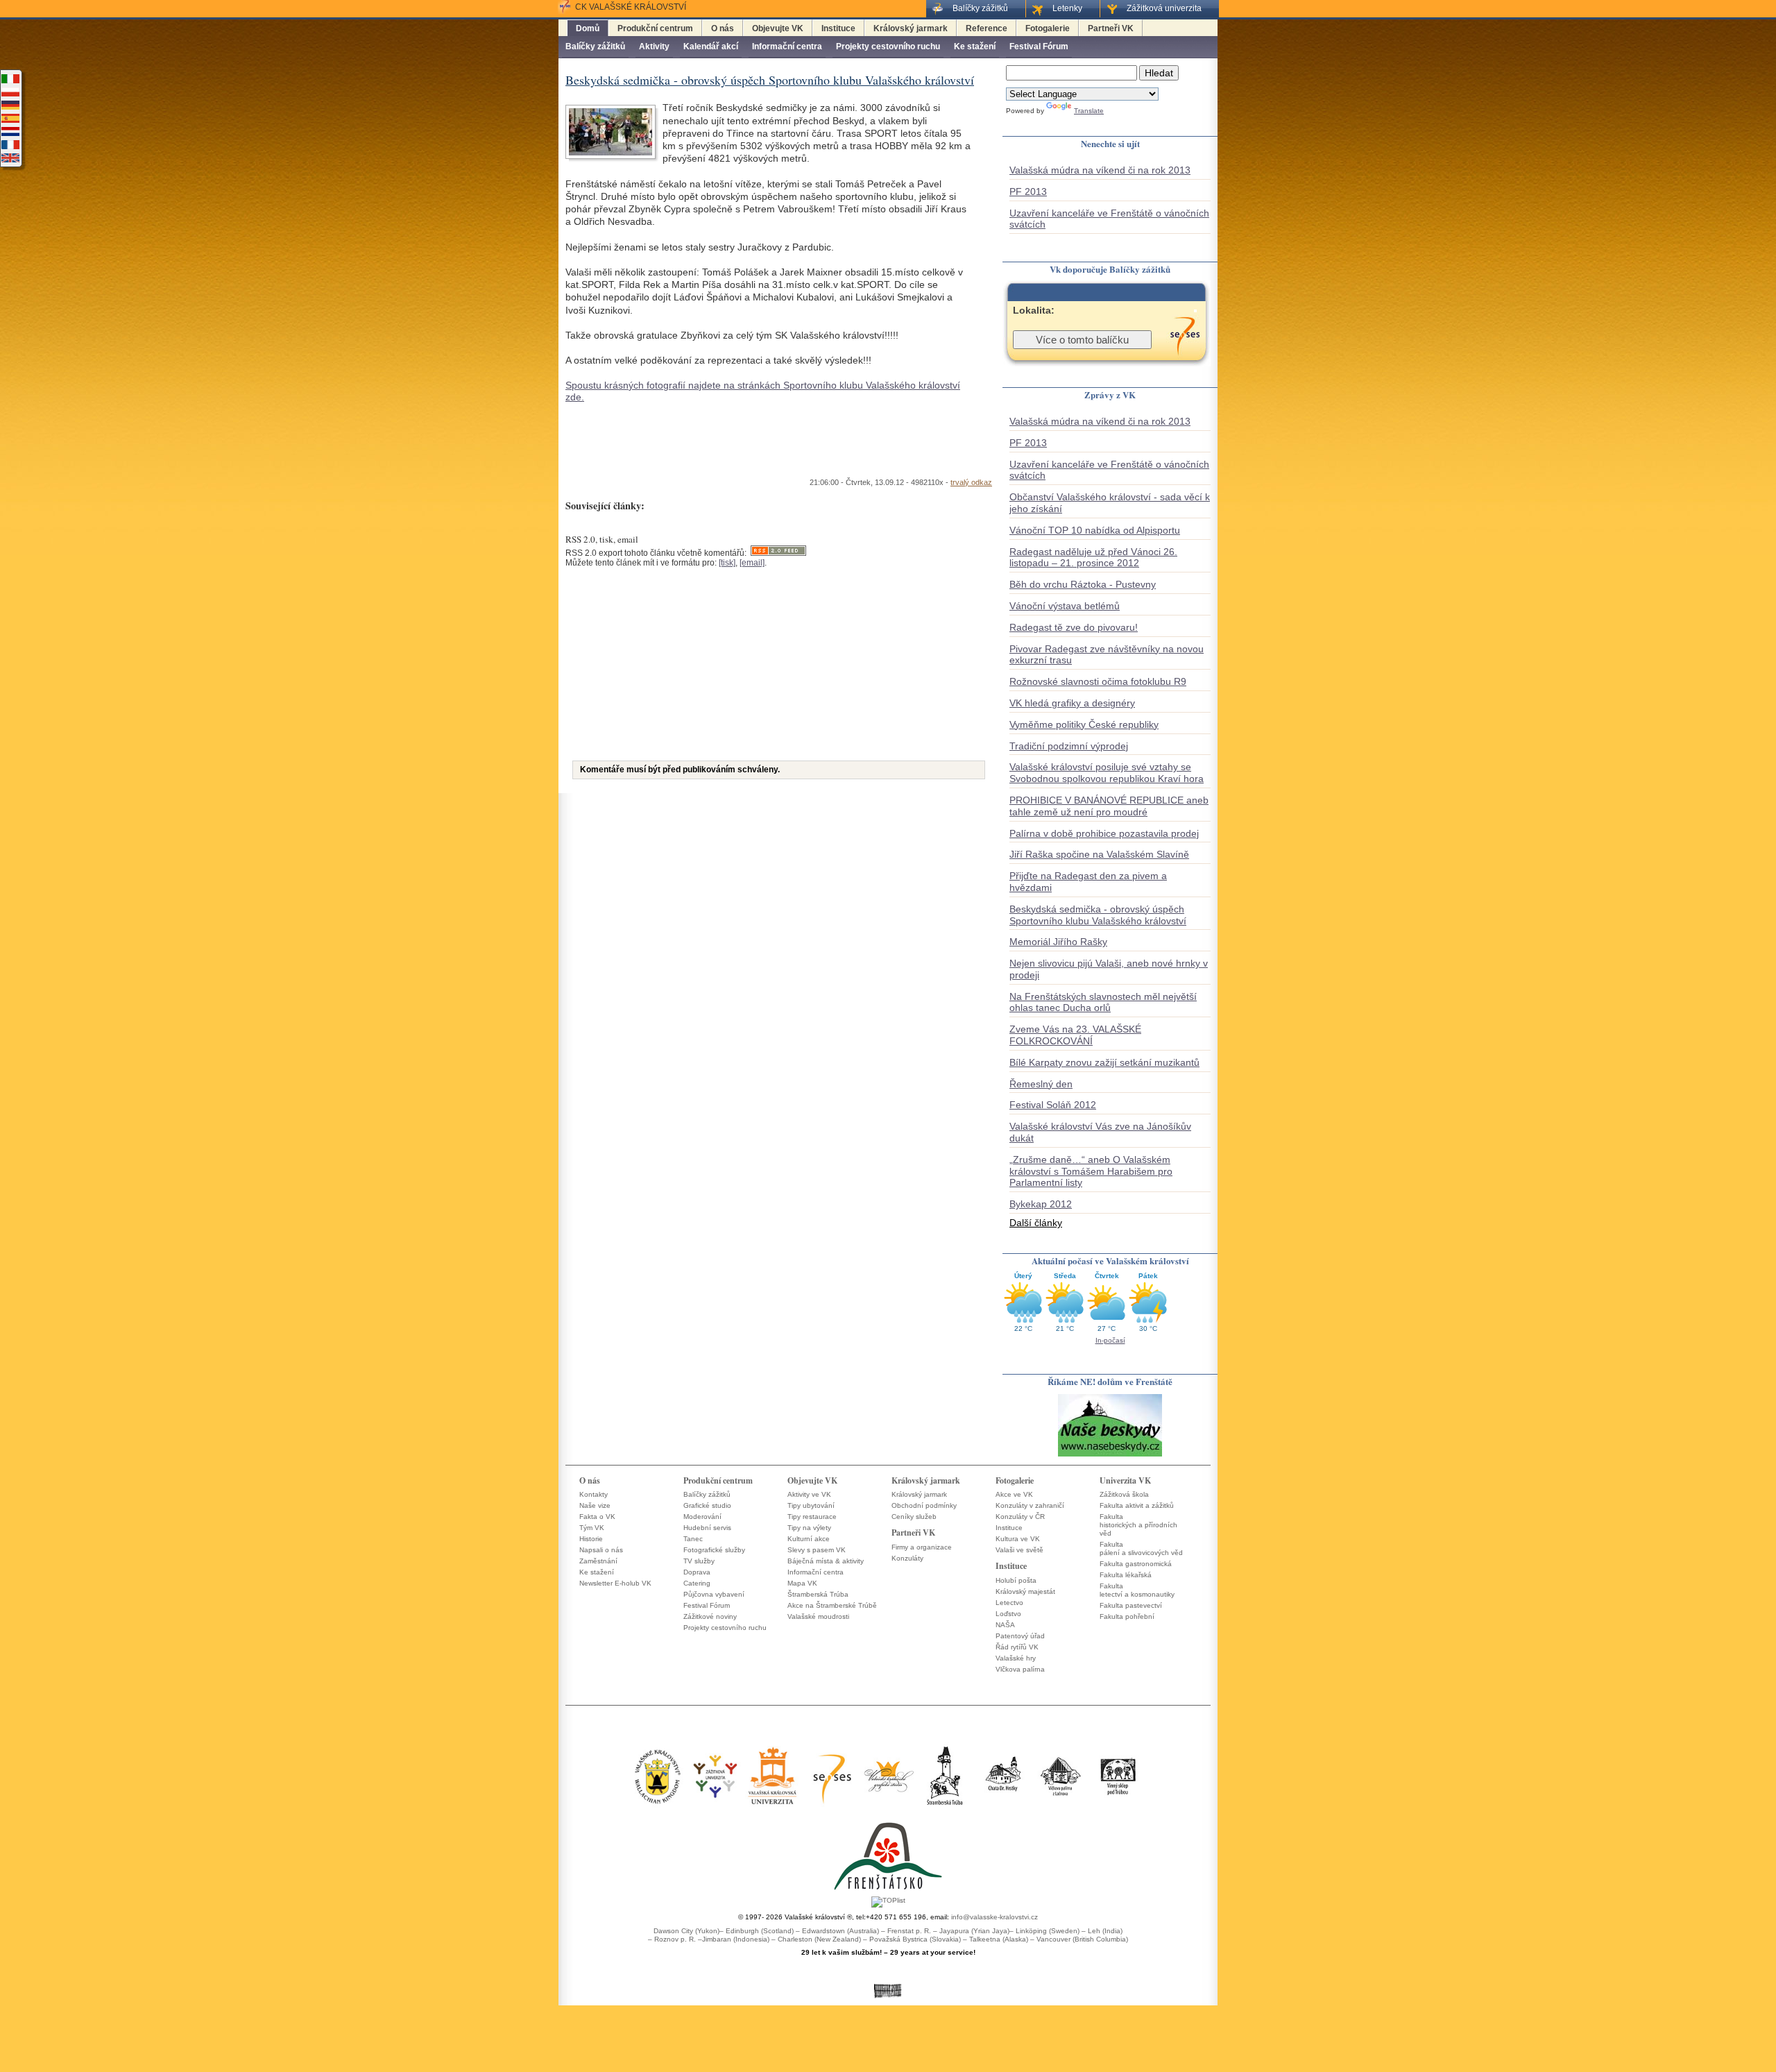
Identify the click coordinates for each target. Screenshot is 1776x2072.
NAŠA (1005, 1625)
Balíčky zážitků (595, 46)
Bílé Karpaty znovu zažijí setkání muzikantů (1104, 1062)
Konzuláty (907, 1558)
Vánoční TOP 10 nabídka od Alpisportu (1095, 530)
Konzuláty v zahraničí (1030, 1505)
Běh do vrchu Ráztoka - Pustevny (1083, 584)
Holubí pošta (1016, 1580)
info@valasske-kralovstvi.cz (994, 1917)
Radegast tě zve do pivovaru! (1074, 627)
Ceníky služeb (914, 1517)
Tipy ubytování (811, 1505)
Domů (588, 28)
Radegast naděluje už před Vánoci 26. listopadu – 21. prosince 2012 (1093, 558)
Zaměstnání (598, 1561)
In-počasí (1110, 1340)
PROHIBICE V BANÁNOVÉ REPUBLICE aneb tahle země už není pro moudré (1109, 806)
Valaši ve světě (1019, 1550)
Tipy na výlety (809, 1528)
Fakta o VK (597, 1517)
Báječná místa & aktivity (826, 1561)
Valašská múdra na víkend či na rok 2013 (1100, 170)
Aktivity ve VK (809, 1494)
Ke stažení (975, 46)
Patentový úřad (1020, 1636)
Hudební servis (707, 1528)
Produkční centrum (655, 28)
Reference (987, 28)
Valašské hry (1016, 1658)
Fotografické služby (714, 1550)
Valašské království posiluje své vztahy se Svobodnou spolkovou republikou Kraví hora (1107, 773)
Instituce (838, 28)
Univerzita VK (1125, 1480)
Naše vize (595, 1505)
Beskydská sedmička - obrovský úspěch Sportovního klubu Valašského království (1098, 915)
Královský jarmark (911, 28)
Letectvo (1009, 1603)
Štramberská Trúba (818, 1594)
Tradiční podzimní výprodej (1069, 746)
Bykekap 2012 (1041, 1204)
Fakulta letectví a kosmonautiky (1137, 1590)
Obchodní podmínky (924, 1505)
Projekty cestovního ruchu (888, 46)
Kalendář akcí (711, 46)
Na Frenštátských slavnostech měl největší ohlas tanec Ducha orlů (1103, 1002)
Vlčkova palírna (1020, 1669)
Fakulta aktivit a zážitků (1137, 1505)
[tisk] (727, 563)
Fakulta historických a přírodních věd (1138, 1525)
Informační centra (787, 46)
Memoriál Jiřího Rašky (1058, 942)
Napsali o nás (601, 1550)
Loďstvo (1008, 1614)
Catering (697, 1583)
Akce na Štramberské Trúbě (832, 1605)
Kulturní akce (809, 1539)
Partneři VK (1111, 28)
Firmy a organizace (922, 1547)
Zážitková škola (1124, 1494)
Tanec (693, 1539)
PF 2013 (1028, 192)
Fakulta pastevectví (1131, 1605)
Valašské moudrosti (818, 1616)
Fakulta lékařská (1126, 1575)
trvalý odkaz (971, 482)
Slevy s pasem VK (817, 1550)
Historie (591, 1539)
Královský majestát (1025, 1591)
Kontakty (594, 1494)
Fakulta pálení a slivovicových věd (1141, 1548)
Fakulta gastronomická (1136, 1564)
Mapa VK (802, 1583)
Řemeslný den (1041, 1084)
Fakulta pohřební (1127, 1616)
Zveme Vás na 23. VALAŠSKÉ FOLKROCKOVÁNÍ (1075, 1035)
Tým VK (592, 1528)
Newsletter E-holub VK (615, 1583)
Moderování (702, 1517)
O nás (723, 28)
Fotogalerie (1048, 28)
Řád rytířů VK (1017, 1647)
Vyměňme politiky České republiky (1084, 724)
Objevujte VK (778, 28)
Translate (1089, 111)
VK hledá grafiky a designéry (1072, 703)
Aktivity (654, 46)
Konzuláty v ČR (1020, 1517)
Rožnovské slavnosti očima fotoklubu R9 (1098, 681)
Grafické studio (707, 1505)
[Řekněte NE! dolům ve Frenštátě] (1110, 1455)
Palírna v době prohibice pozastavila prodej (1104, 833)
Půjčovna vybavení (714, 1594)
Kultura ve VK (1018, 1539)
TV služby (699, 1561)
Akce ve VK (1014, 1494)
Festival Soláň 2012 (1053, 1105)
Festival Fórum (1039, 46)
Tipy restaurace (812, 1517)
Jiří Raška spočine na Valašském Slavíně (1099, 854)
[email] (752, 563)
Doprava (697, 1572)
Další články (1036, 1223)
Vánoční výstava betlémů (1065, 606)
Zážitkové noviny (710, 1616)
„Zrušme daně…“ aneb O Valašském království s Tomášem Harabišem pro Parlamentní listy (1091, 1171)
